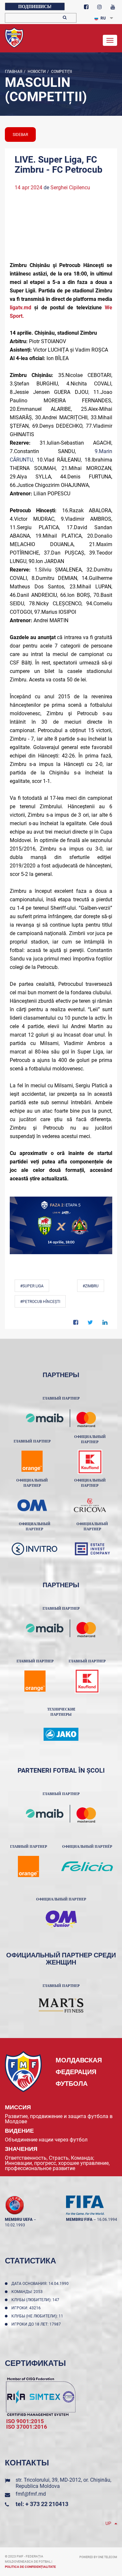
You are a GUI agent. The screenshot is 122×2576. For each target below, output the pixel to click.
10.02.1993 (15, 2225)
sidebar (20, 135)
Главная (14, 72)
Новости (36, 72)
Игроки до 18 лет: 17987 (37, 2324)
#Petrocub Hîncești (40, 1302)
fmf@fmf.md (31, 2494)
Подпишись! (35, 7)
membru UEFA (19, 2220)
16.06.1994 (107, 2220)
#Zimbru (91, 1286)
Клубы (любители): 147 (36, 2300)
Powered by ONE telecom (98, 2557)
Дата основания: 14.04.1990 (41, 2284)
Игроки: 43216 (27, 2308)
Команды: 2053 (28, 2292)
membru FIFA (79, 2220)
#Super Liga (32, 1286)
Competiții (61, 72)
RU (103, 18)
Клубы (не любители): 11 (38, 2316)
